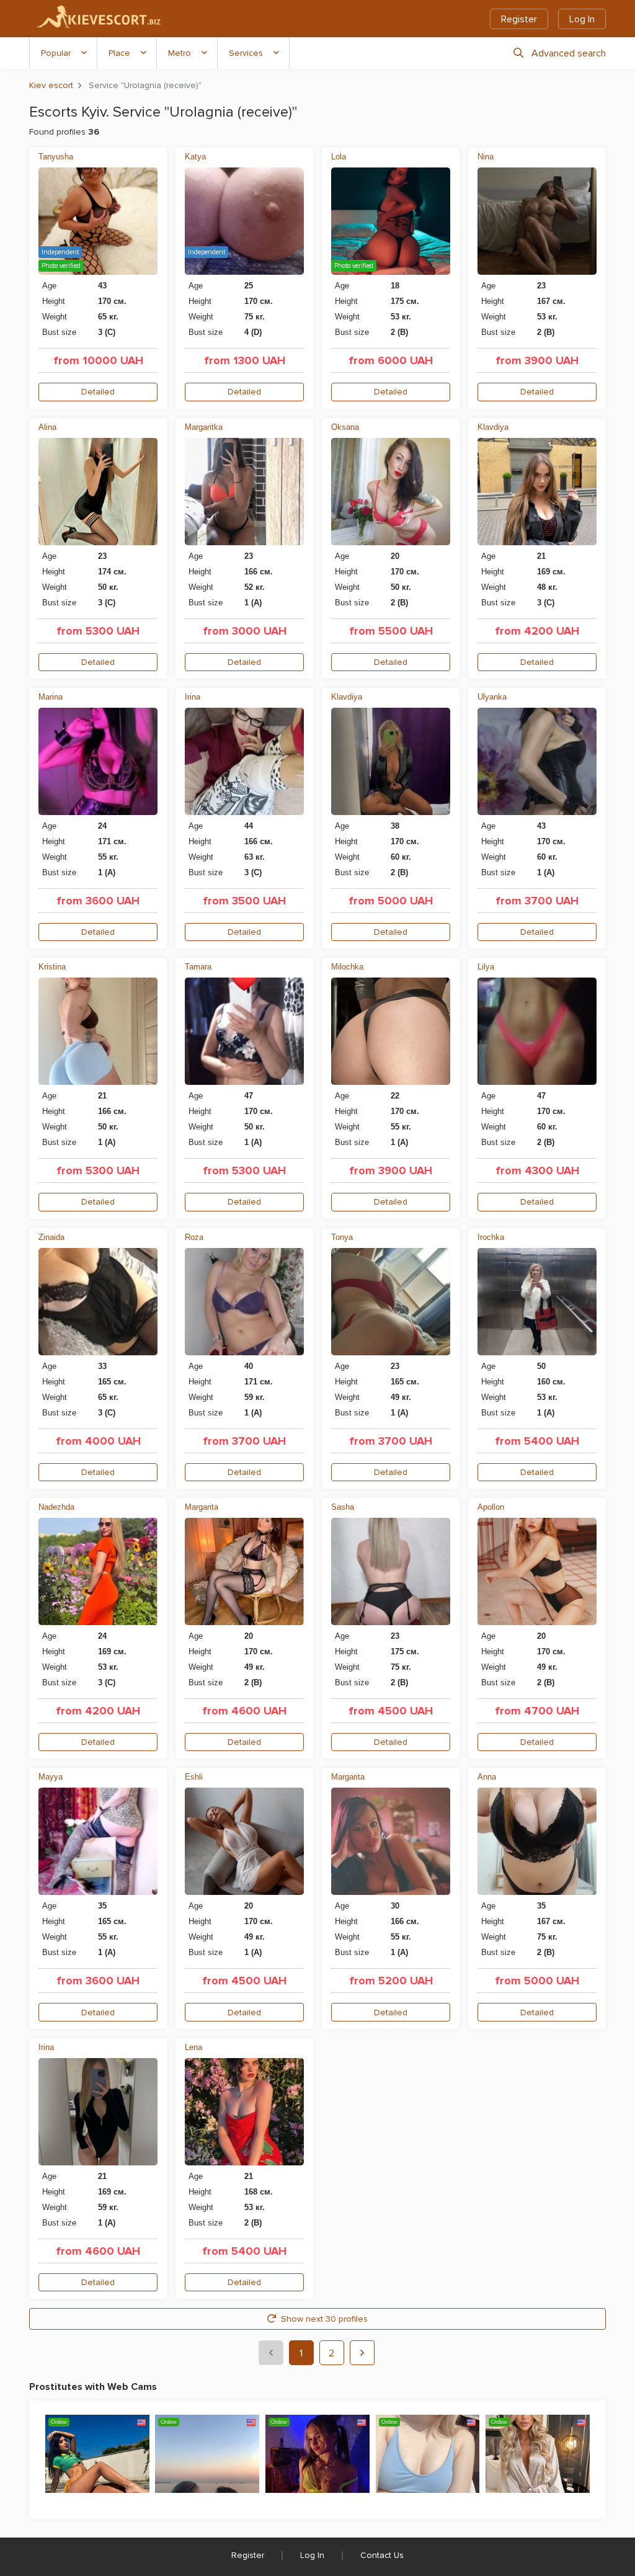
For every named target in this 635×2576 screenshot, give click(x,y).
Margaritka (204, 427)
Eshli (194, 1777)
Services (246, 53)
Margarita (202, 1507)
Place (119, 53)
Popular (56, 53)
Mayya (51, 1777)
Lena (193, 2047)
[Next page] (362, 2353)
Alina (47, 427)
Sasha (343, 1507)
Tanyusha (56, 157)
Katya (195, 157)
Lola (339, 157)
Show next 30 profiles (324, 2319)
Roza (194, 1237)
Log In (582, 19)
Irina (193, 697)
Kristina (52, 967)
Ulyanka (492, 697)
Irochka (491, 1237)
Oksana (345, 427)
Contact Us (382, 2555)
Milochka (347, 967)
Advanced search (569, 53)
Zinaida (51, 1237)
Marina (51, 697)
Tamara (198, 967)
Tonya (342, 1237)
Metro (180, 53)
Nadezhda (56, 1507)
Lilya (486, 967)
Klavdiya (493, 427)
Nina (486, 157)
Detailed (98, 392)
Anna (487, 1777)
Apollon (491, 1507)
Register (519, 19)
